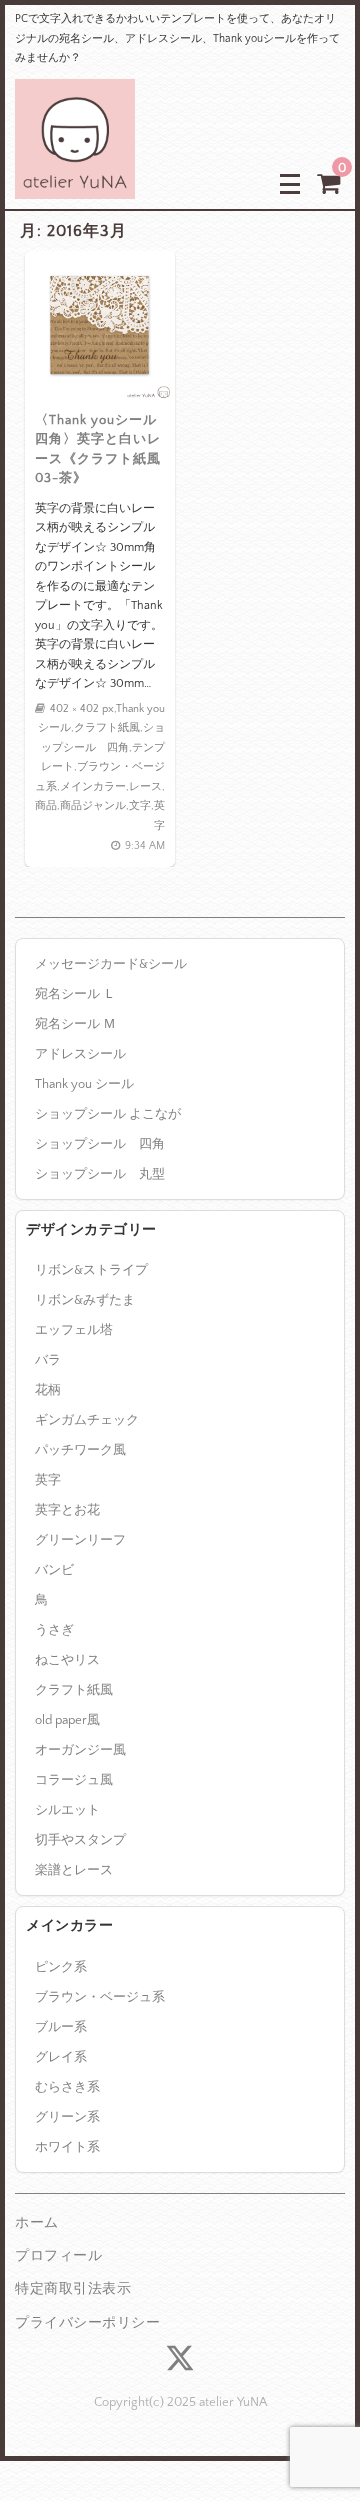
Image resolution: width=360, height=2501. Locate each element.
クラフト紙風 (107, 728)
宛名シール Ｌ (75, 994)
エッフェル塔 (74, 1330)
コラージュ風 (74, 1780)
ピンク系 (61, 1967)
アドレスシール (80, 1054)
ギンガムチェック (87, 1420)
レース (145, 787)
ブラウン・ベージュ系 (100, 1997)
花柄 (48, 1390)
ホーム (37, 2223)
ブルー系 (61, 2027)
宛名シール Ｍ (75, 1024)
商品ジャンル (93, 806)
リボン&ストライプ (91, 1270)
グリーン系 (67, 2117)
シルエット (67, 1810)
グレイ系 (61, 2057)
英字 (48, 1480)
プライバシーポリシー (87, 2323)
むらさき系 (67, 2087)
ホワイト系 (67, 2147)
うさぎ (54, 1630)
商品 (46, 806)
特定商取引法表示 (73, 2289)
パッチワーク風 (80, 1450)
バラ (48, 1360)
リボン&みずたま (85, 1300)
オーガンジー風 (80, 1750)
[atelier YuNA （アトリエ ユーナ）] (75, 183)
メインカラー (93, 787)
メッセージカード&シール (111, 964)
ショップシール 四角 (100, 1144)
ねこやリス (67, 1660)
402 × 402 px (82, 709)
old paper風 (67, 1720)
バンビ (54, 1570)
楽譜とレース (74, 1870)
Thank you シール (84, 1084)
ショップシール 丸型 (100, 1174)
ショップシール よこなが (108, 1114)
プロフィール (58, 2256)
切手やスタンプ (80, 1840)
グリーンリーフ (80, 1540)
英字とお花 (67, 1510)
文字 (140, 806)
